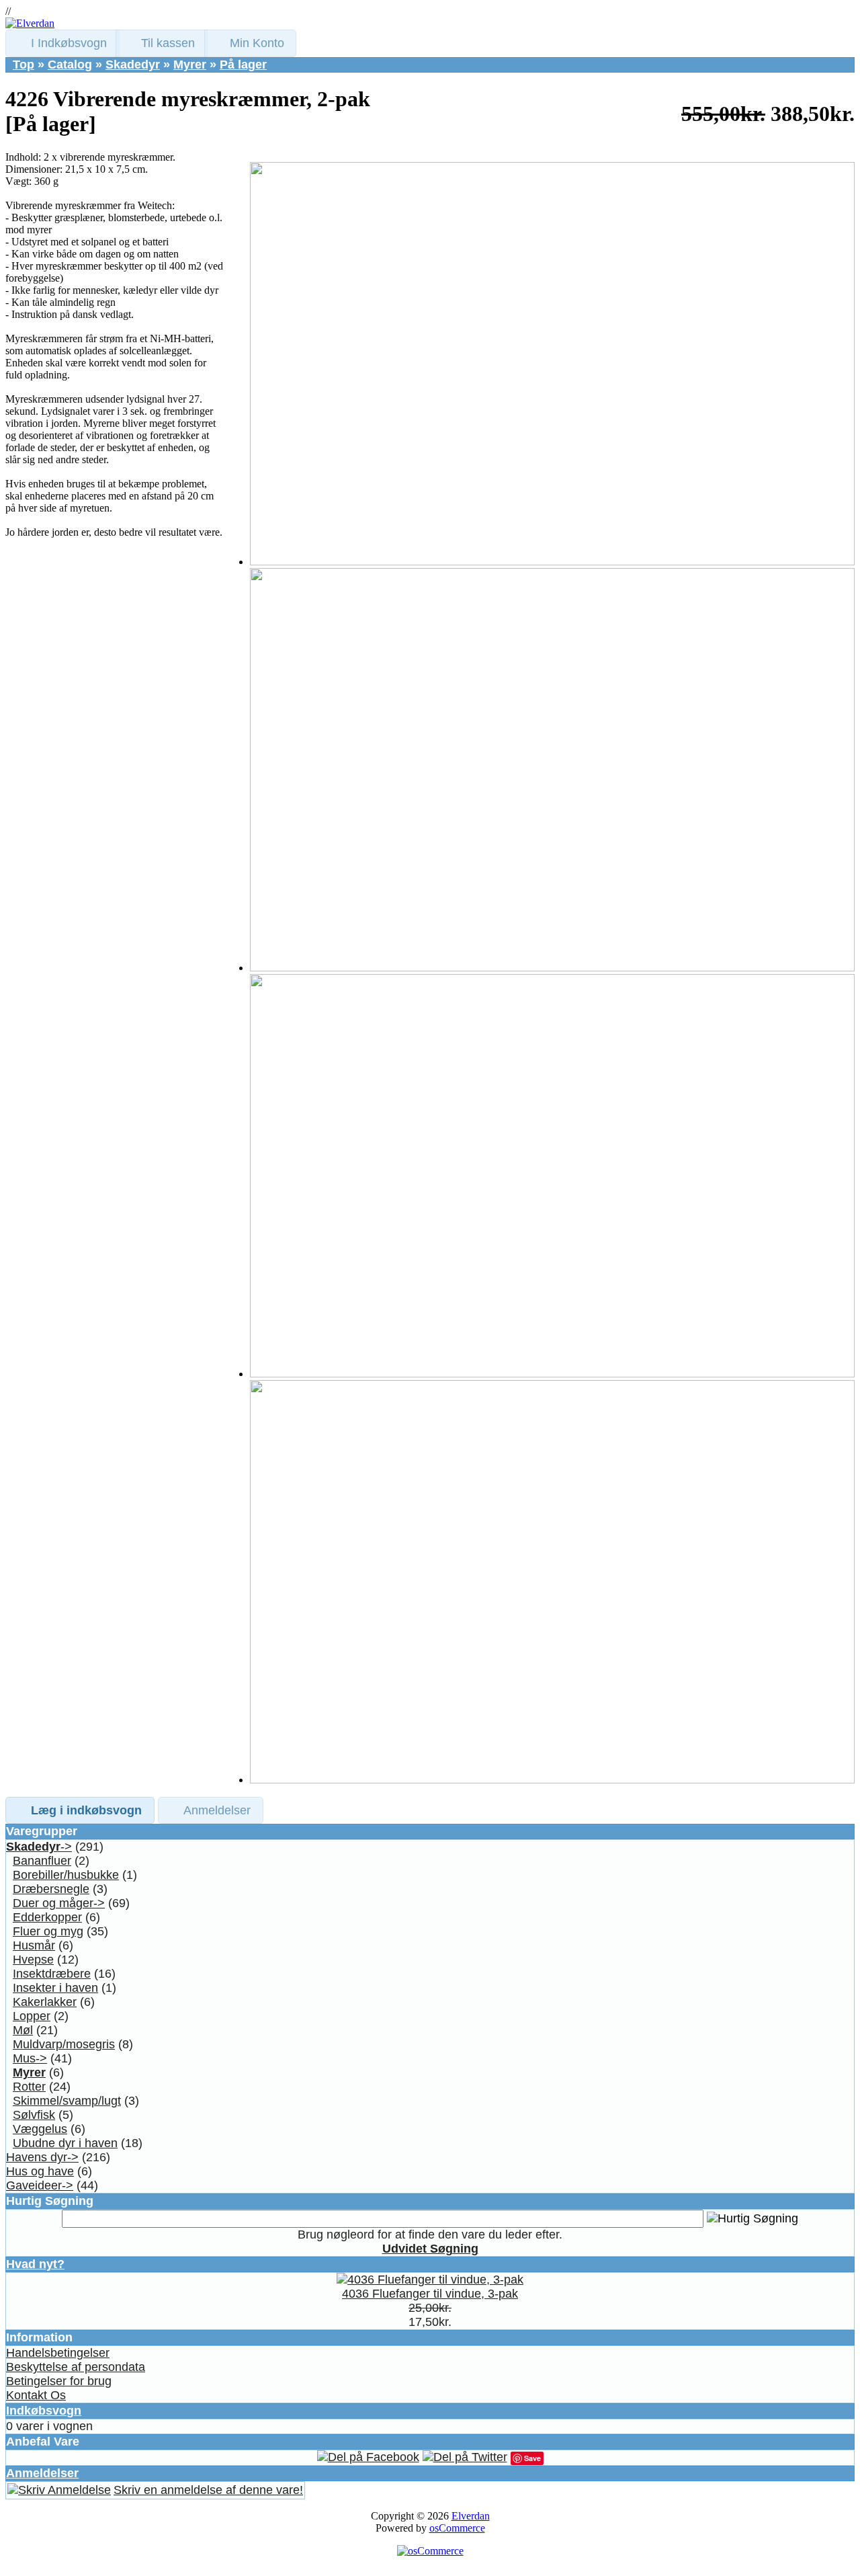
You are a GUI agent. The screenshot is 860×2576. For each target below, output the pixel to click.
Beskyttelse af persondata (76, 2367)
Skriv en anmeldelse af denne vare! (208, 2490)
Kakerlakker (45, 2002)
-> (39, 1847)
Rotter (29, 2087)
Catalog (70, 65)
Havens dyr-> (42, 2157)
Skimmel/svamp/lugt (67, 2101)
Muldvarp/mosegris (64, 2044)
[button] (62, 43)
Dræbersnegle (51, 1889)
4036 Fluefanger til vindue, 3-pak (430, 2294)
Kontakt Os (36, 2395)
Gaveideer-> (40, 2185)
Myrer (190, 65)
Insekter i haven (55, 1988)
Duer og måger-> (59, 1903)
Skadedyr (133, 65)
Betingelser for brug (59, 2381)
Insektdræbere (52, 1974)
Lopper (32, 2016)
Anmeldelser (42, 2473)
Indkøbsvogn (44, 2411)
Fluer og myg (48, 1931)
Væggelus (40, 2129)
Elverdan (471, 2516)
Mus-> (30, 2058)
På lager (243, 65)
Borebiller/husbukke (66, 1875)
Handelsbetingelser (58, 2353)
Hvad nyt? (35, 2264)
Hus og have (40, 2171)
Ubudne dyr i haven (65, 2143)
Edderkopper (47, 1917)
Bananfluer (42, 1861)
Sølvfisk (34, 2115)
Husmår (34, 1945)
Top (24, 65)
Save (532, 2458)
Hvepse (33, 1960)
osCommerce (457, 2528)
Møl (23, 2030)
